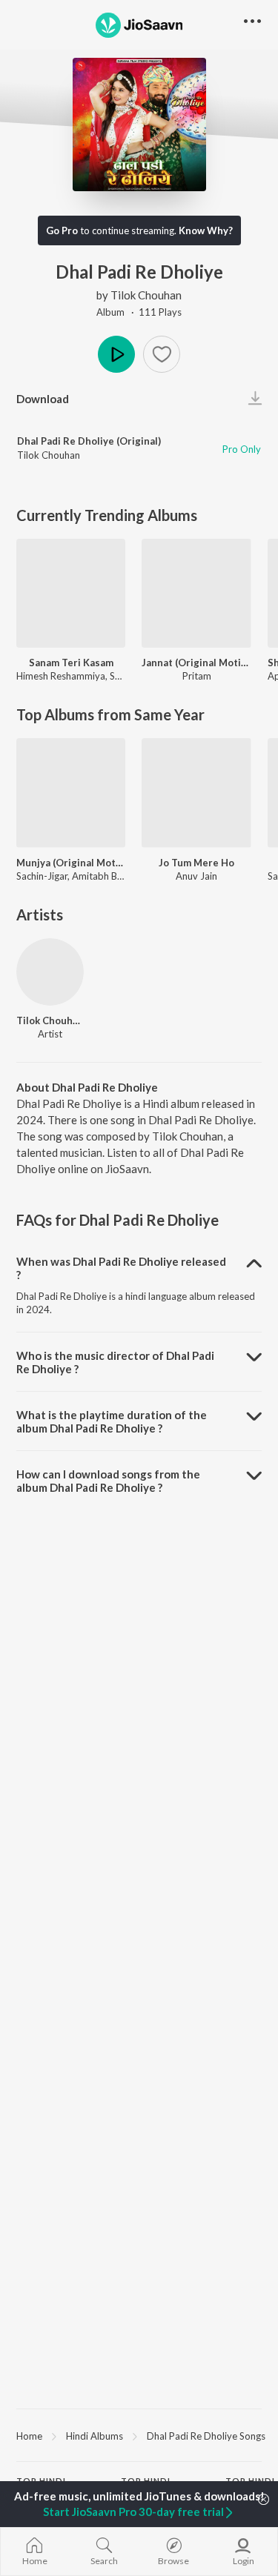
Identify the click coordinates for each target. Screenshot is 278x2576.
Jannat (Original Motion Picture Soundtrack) (196, 663)
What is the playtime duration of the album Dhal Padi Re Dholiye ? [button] (112, 1421)
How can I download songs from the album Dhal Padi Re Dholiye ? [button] (108, 1481)
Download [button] (43, 399)
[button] (162, 354)
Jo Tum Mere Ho (196, 863)
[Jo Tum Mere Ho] (196, 793)
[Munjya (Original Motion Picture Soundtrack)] (71, 793)
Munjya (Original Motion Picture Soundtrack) (71, 863)
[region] (139, 2435)
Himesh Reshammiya (61, 676)
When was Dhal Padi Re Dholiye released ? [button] (121, 1268)
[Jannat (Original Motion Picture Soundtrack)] (196, 593)
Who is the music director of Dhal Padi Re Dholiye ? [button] (115, 1362)
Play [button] (116, 354)
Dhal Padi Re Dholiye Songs (206, 2436)
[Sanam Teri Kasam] (71, 593)
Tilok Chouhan (146, 295)
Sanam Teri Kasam (71, 663)
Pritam (197, 676)
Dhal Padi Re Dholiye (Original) (89, 441)
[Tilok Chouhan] (50, 972)
